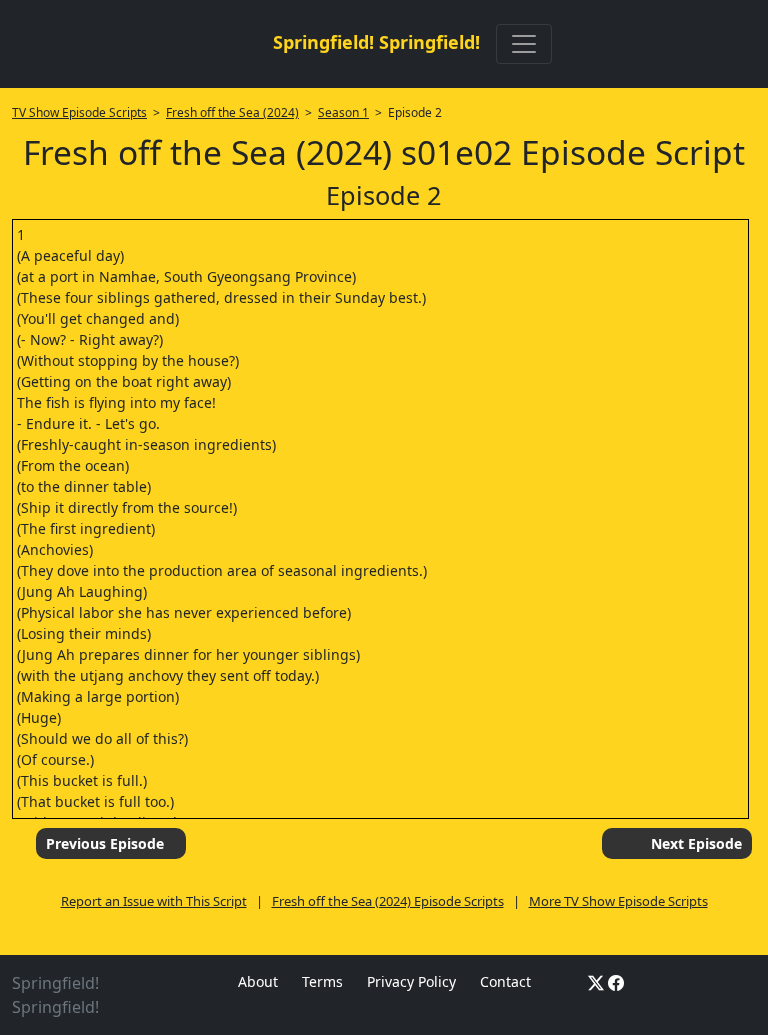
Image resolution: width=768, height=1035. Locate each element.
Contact (505, 981)
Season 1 (343, 112)
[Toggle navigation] (524, 44)
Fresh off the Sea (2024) (232, 112)
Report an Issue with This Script (154, 901)
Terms (322, 981)
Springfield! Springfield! (376, 42)
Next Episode (696, 843)
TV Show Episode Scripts (79, 112)
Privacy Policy (411, 981)
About (258, 981)
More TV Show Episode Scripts (618, 901)
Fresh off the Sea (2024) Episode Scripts (388, 901)
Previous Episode (105, 843)
